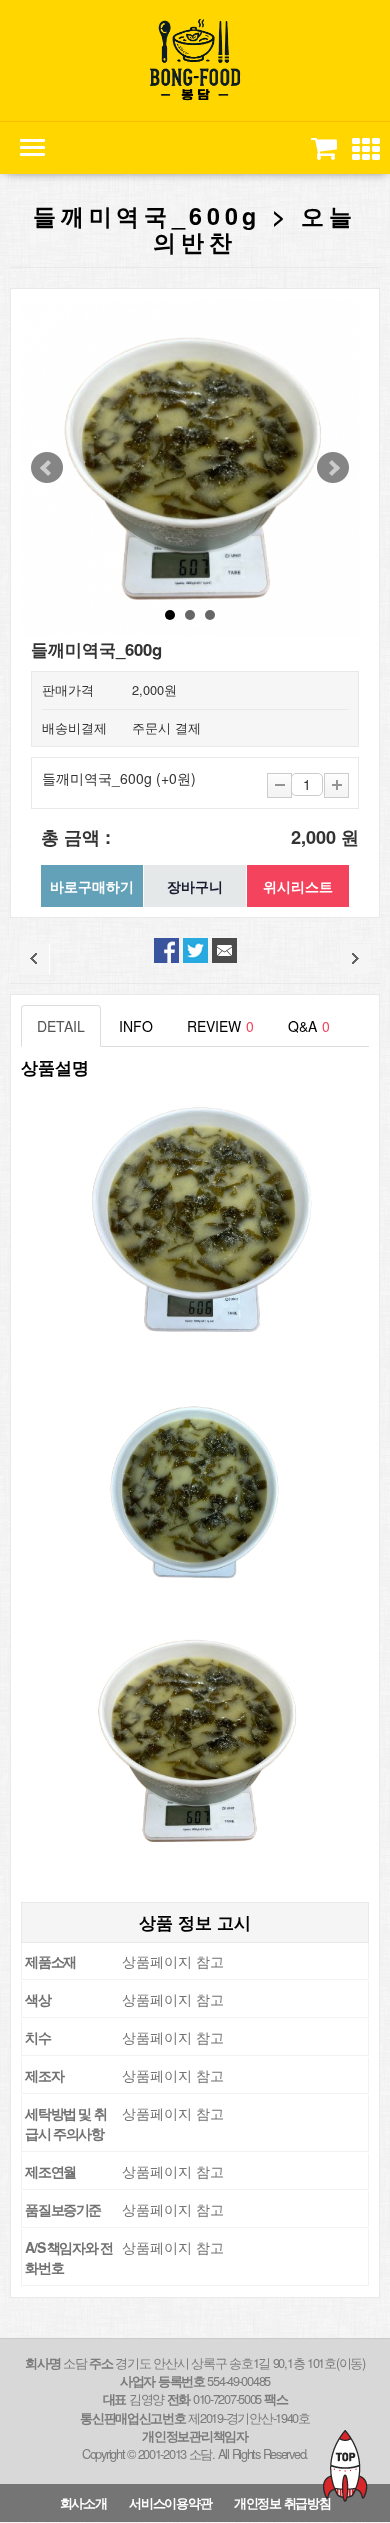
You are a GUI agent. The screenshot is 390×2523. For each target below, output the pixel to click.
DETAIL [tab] (61, 1026)
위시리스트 (298, 886)
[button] (366, 150)
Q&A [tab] (309, 1026)
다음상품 (355, 959)
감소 (279, 785)
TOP (345, 2465)
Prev (47, 468)
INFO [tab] (136, 1026)
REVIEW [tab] (220, 1026)
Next (333, 468)
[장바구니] (322, 148)
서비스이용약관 (170, 2503)
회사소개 (83, 2503)
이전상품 (35, 959)
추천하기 (224, 950)
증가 (336, 785)
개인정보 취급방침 (282, 2503)
